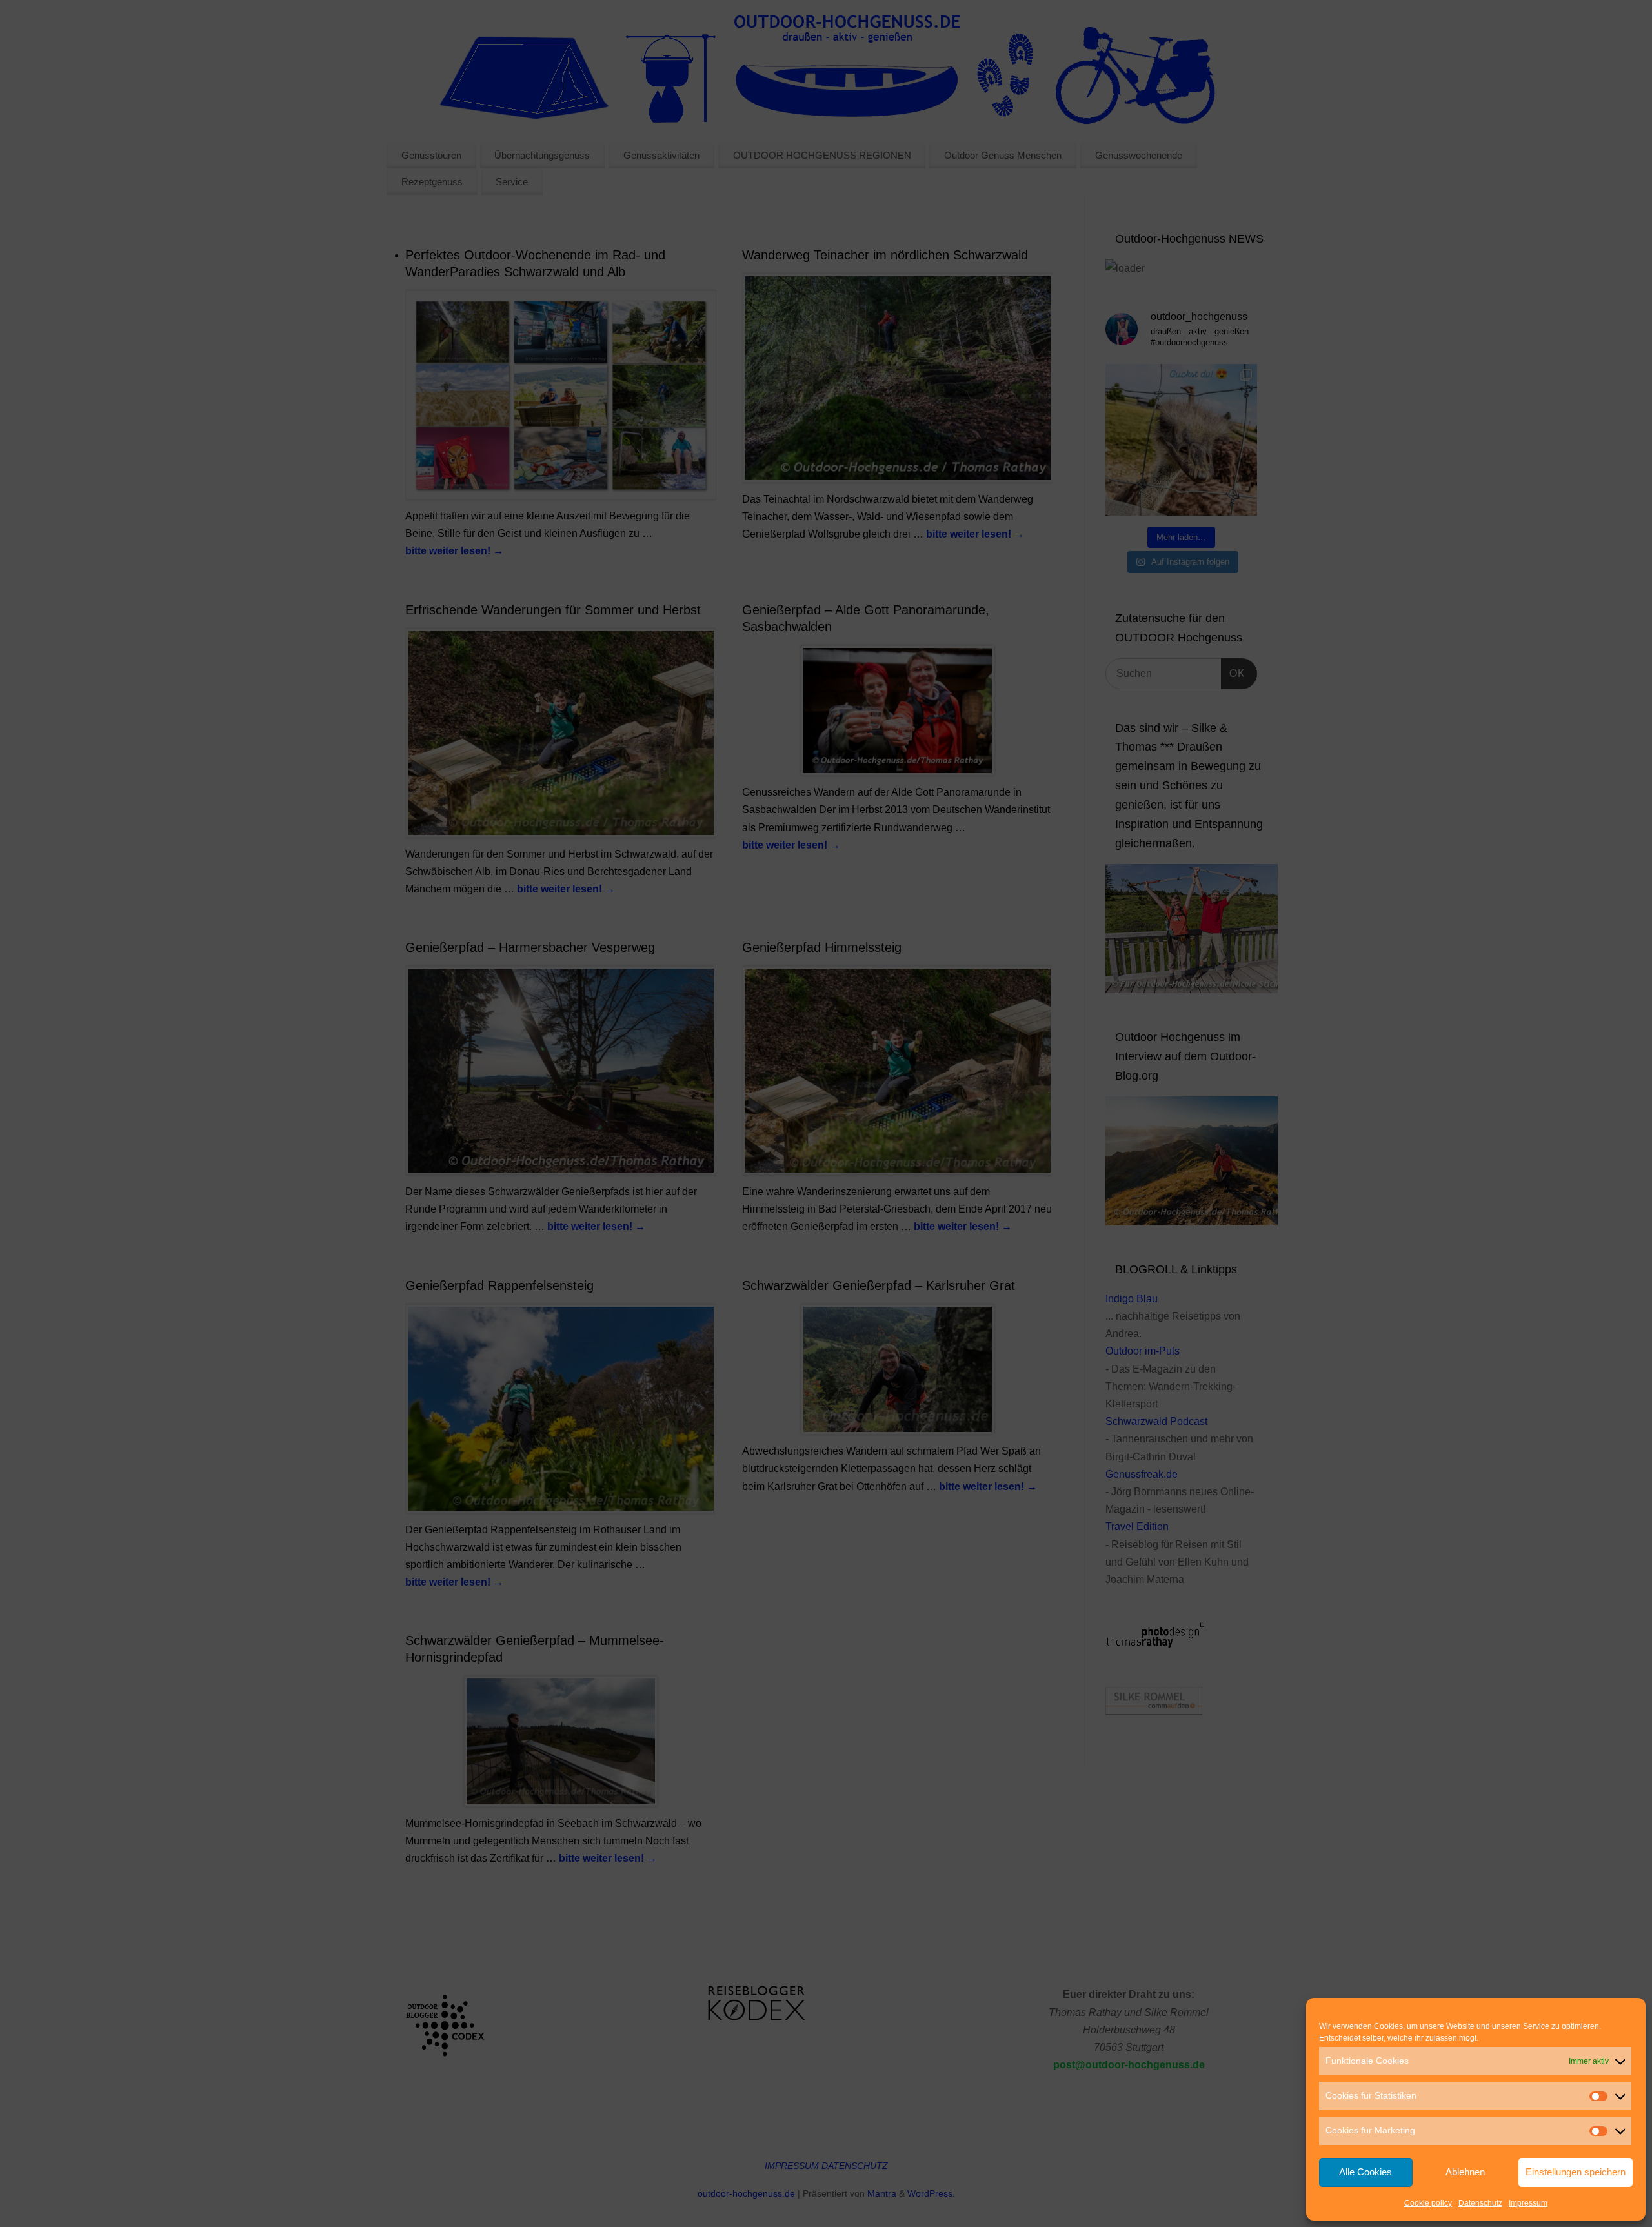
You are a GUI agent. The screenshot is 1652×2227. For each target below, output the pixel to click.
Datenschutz (1480, 2203)
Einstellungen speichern (1576, 2172)
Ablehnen (1465, 2172)
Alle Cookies (1365, 2172)
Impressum (1528, 2203)
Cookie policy (1428, 2203)
